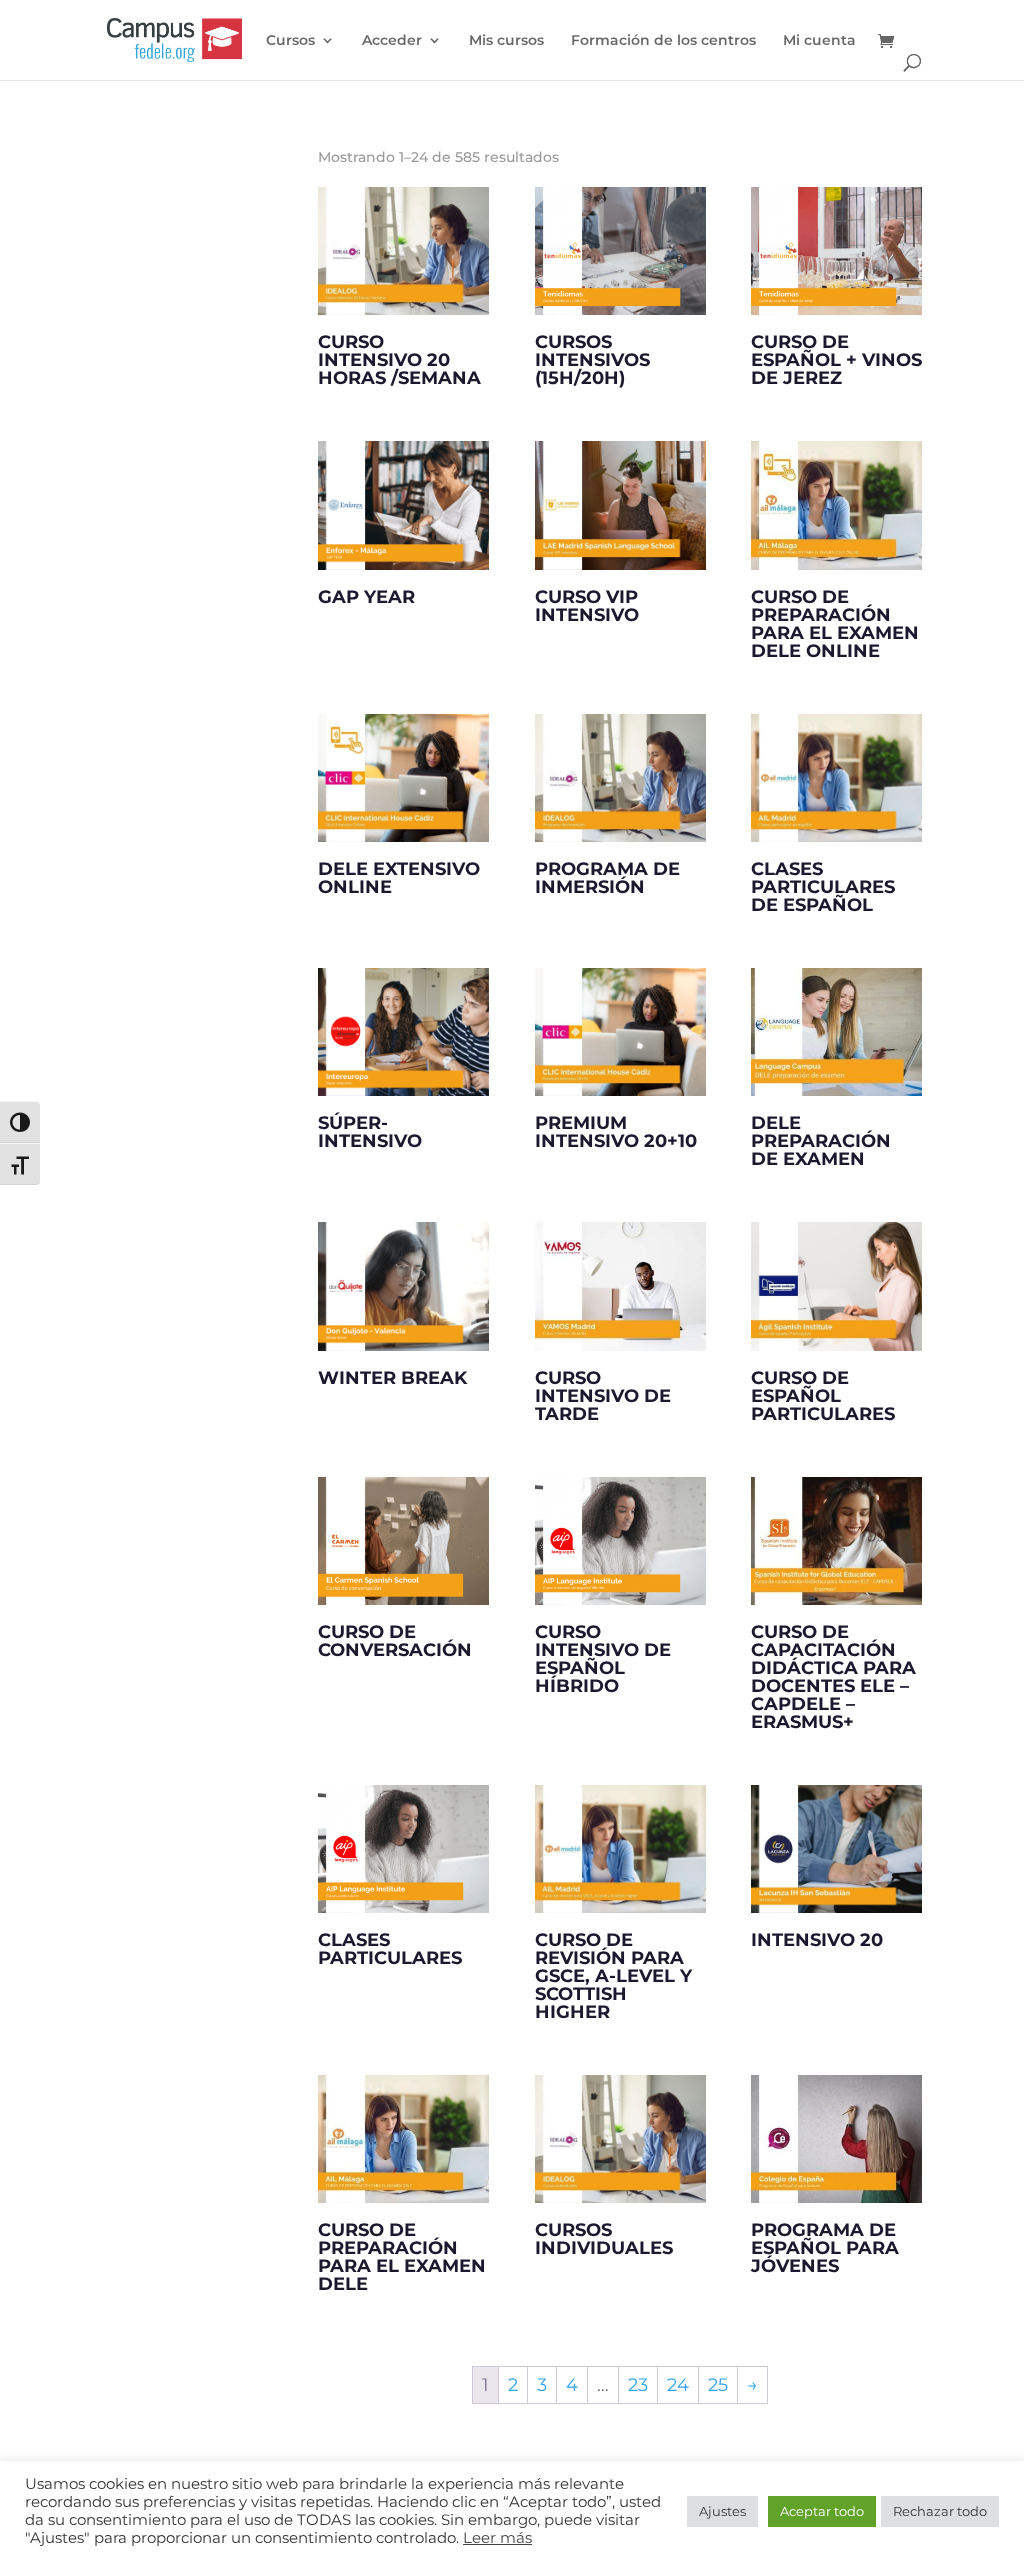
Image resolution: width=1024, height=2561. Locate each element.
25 (718, 2385)
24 (678, 2385)
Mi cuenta (819, 41)
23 (638, 2385)
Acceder (392, 41)
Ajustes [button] (722, 2511)
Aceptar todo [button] (822, 2511)
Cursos (290, 41)
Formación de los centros (663, 41)
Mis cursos (506, 41)
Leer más (497, 2538)
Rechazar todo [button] (940, 2511)
